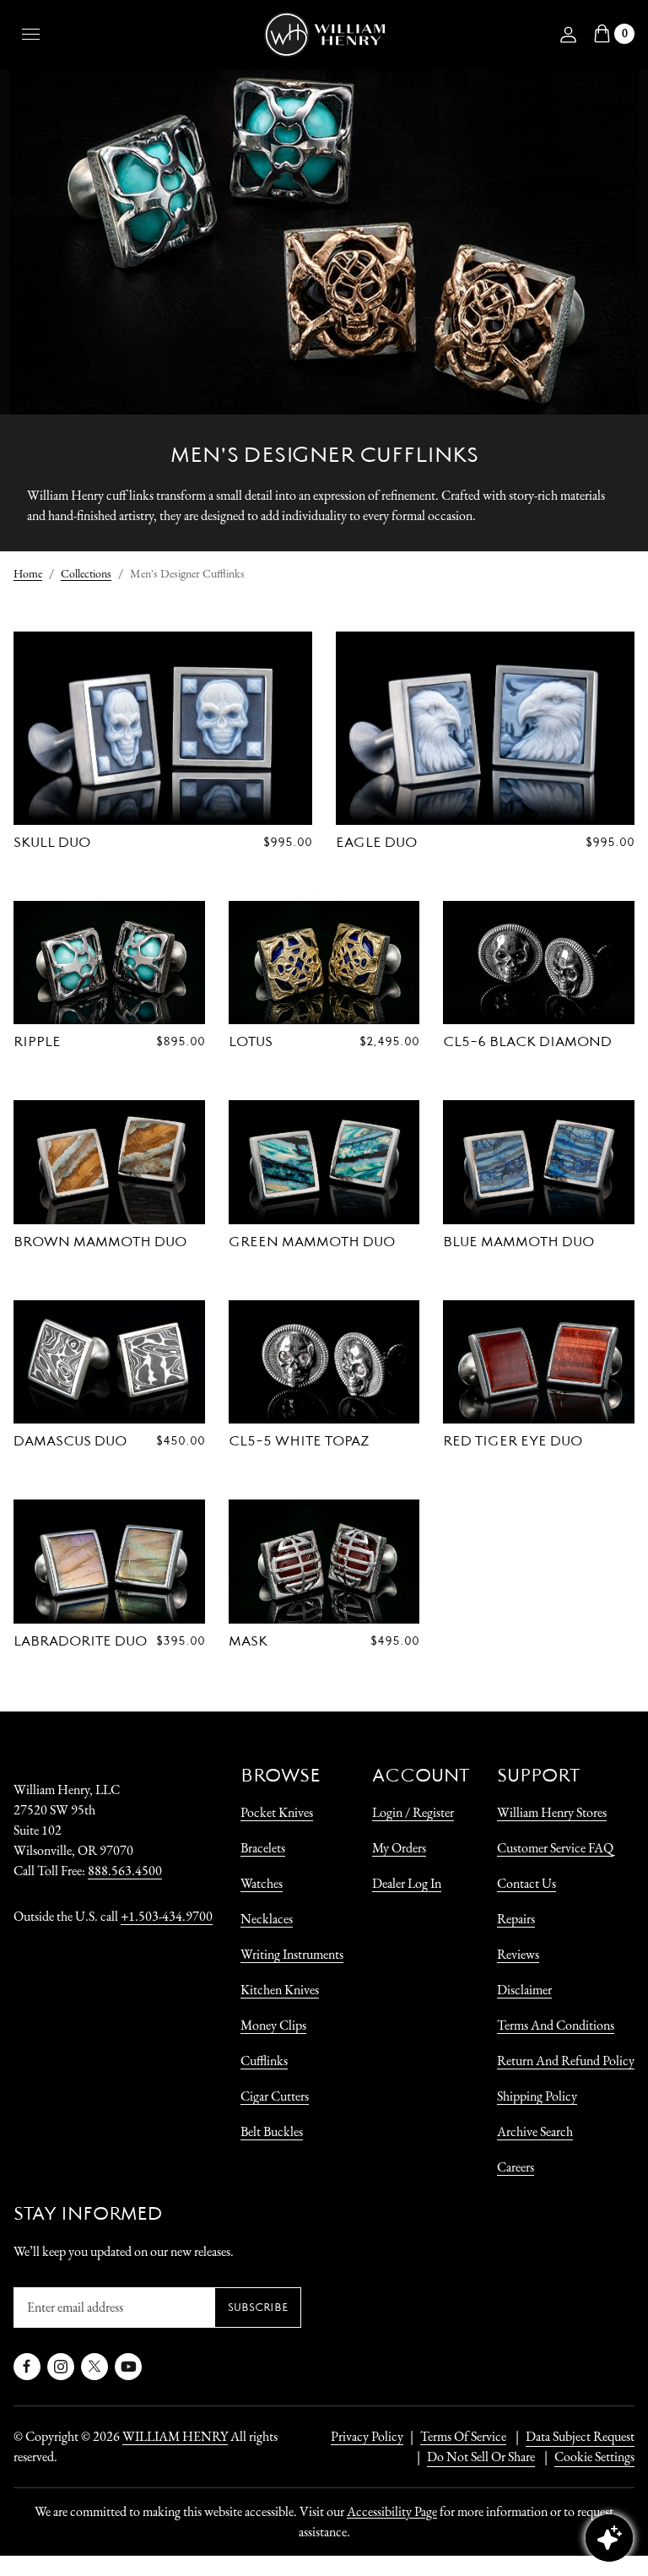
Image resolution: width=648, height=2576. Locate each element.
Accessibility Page (392, 2511)
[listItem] (472, 2457)
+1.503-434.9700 (167, 1916)
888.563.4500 (125, 1871)
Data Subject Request (580, 2436)
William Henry (175, 2436)
